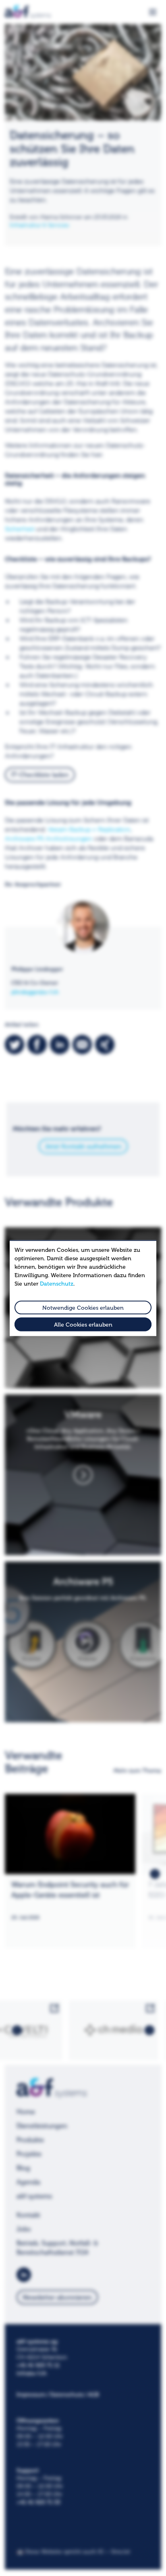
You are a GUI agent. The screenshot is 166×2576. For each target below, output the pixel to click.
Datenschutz (57, 1283)
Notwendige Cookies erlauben (83, 1307)
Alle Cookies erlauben (83, 1325)
